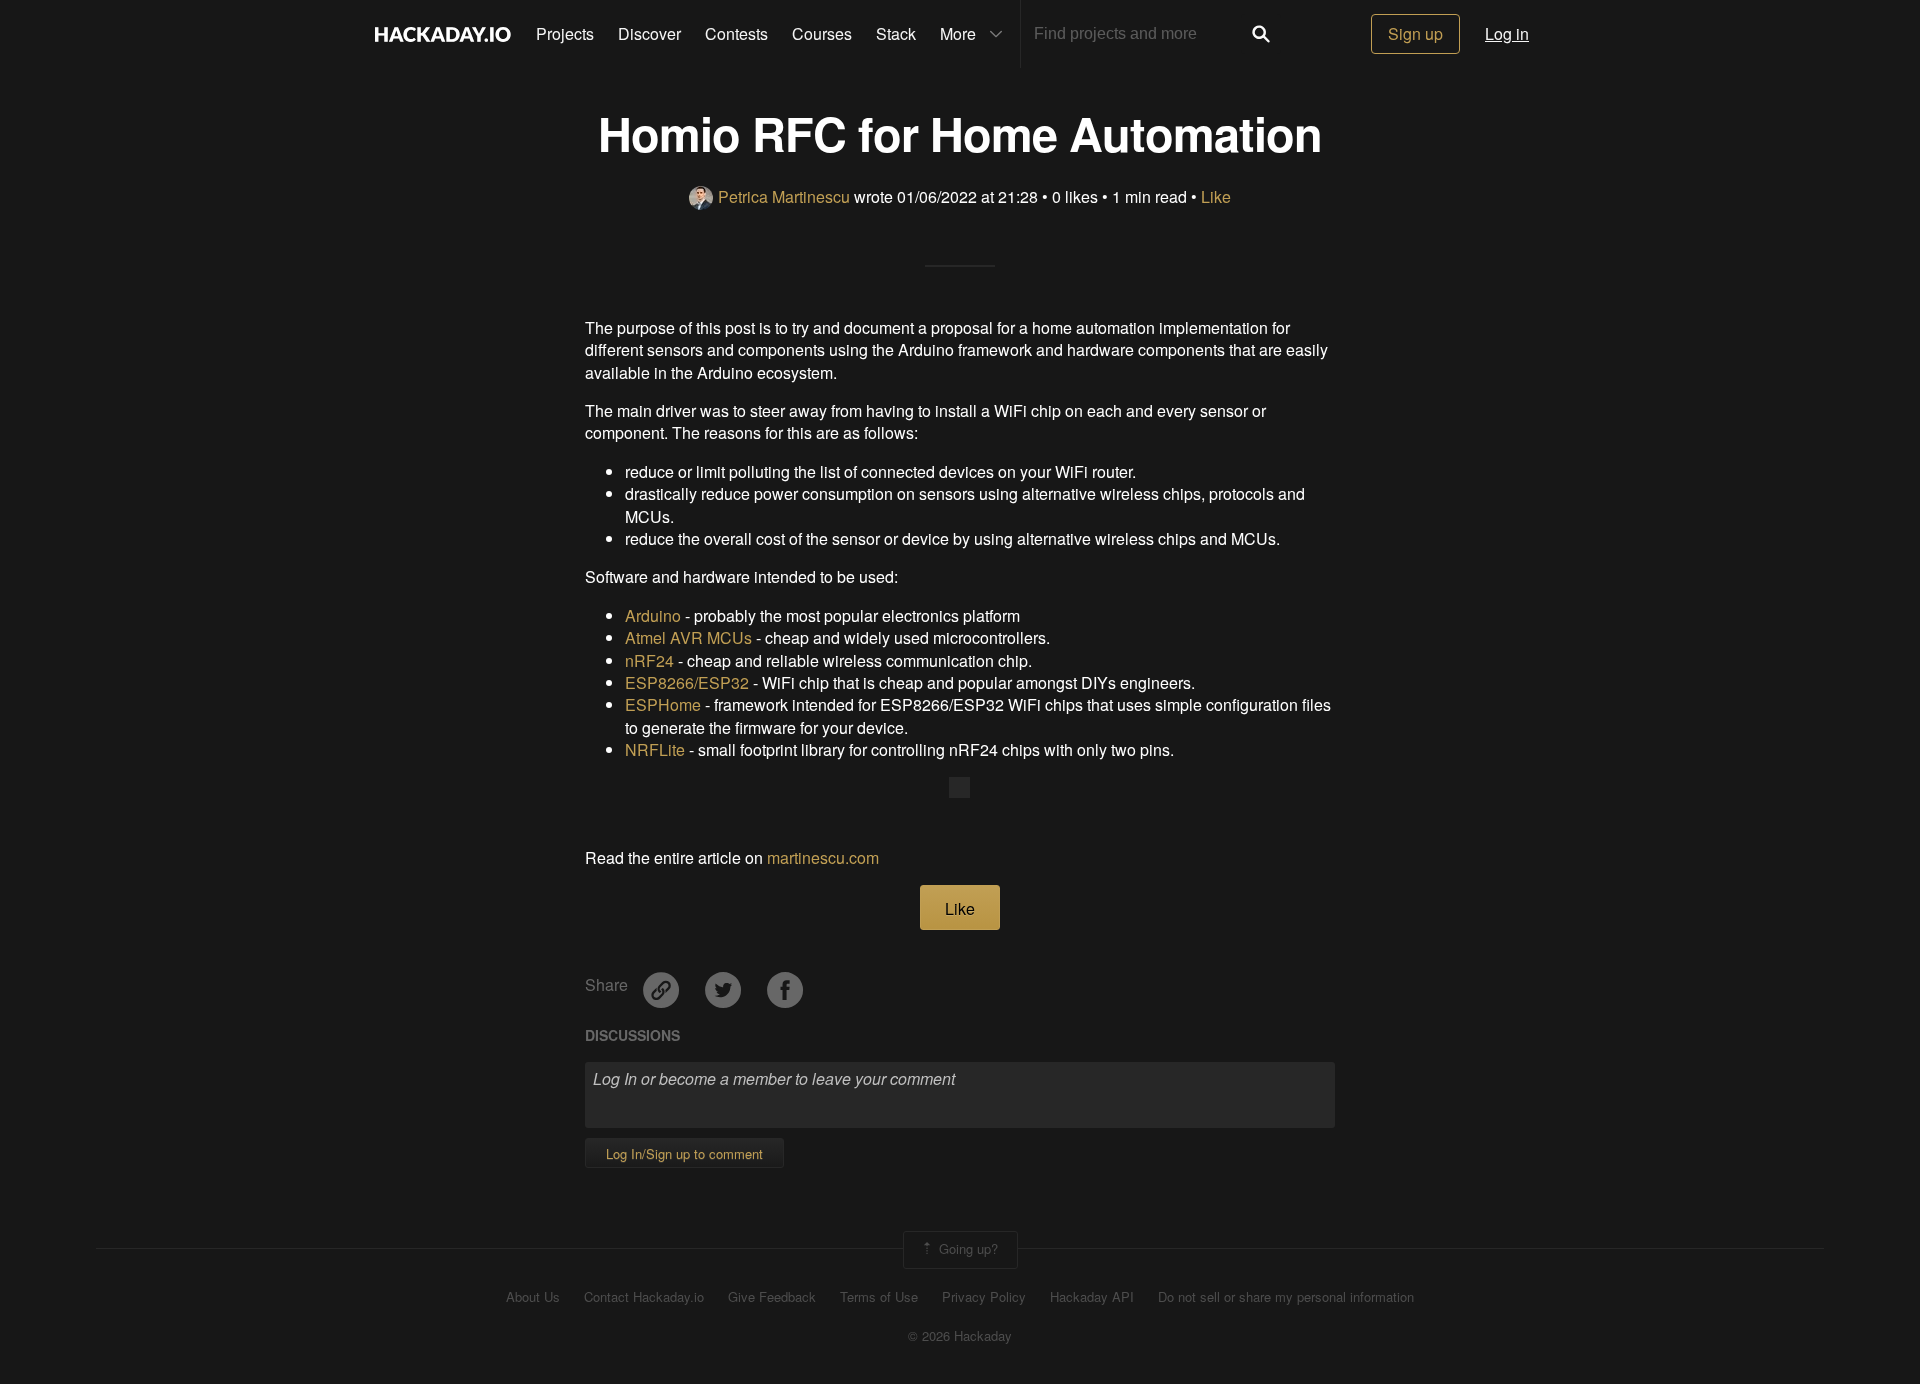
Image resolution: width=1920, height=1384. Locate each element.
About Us (533, 1297)
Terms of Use (879, 1297)
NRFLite (655, 749)
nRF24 (649, 660)
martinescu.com (823, 857)
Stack (896, 33)
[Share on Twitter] (725, 983)
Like (1216, 196)
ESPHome (663, 704)
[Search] (1261, 34)
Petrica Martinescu (784, 196)
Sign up (1415, 33)
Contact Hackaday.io (644, 1297)
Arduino (653, 615)
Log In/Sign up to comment (684, 1153)
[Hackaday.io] (443, 34)
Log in (1507, 33)
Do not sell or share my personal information (1286, 1297)
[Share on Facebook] (785, 983)
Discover (649, 33)
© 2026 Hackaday (960, 1336)
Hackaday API (1092, 1297)
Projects (565, 33)
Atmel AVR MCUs (688, 637)
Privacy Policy (984, 1297)
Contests (736, 33)
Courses (822, 33)
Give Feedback (772, 1297)
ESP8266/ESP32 (687, 682)
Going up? (966, 1247)
